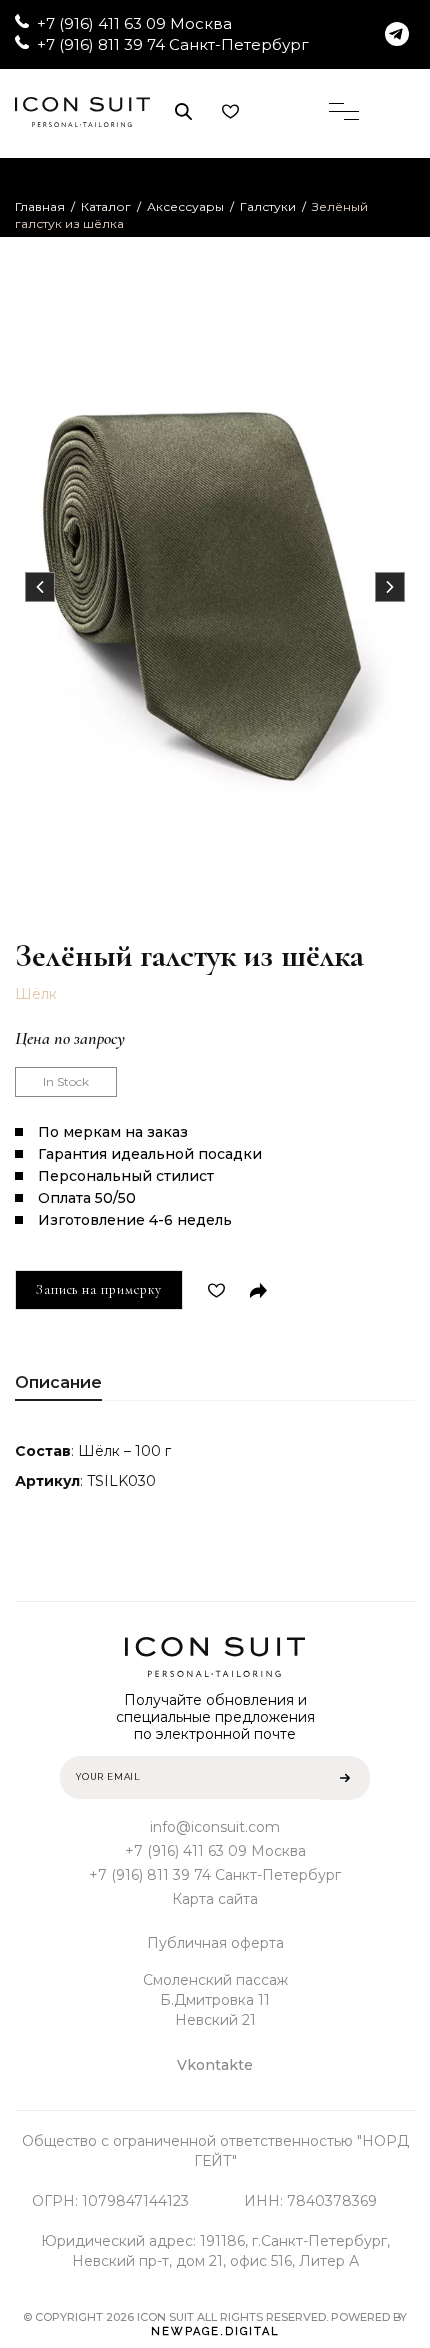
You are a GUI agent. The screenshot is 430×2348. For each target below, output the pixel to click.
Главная (40, 206)
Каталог (106, 206)
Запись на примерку (99, 1289)
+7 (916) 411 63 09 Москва (134, 23)
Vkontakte (215, 2065)
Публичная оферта (215, 1943)
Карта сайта (215, 1899)
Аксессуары (185, 206)
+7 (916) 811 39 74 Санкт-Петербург (173, 44)
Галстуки (268, 206)
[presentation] (40, 587)
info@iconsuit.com (215, 1827)
